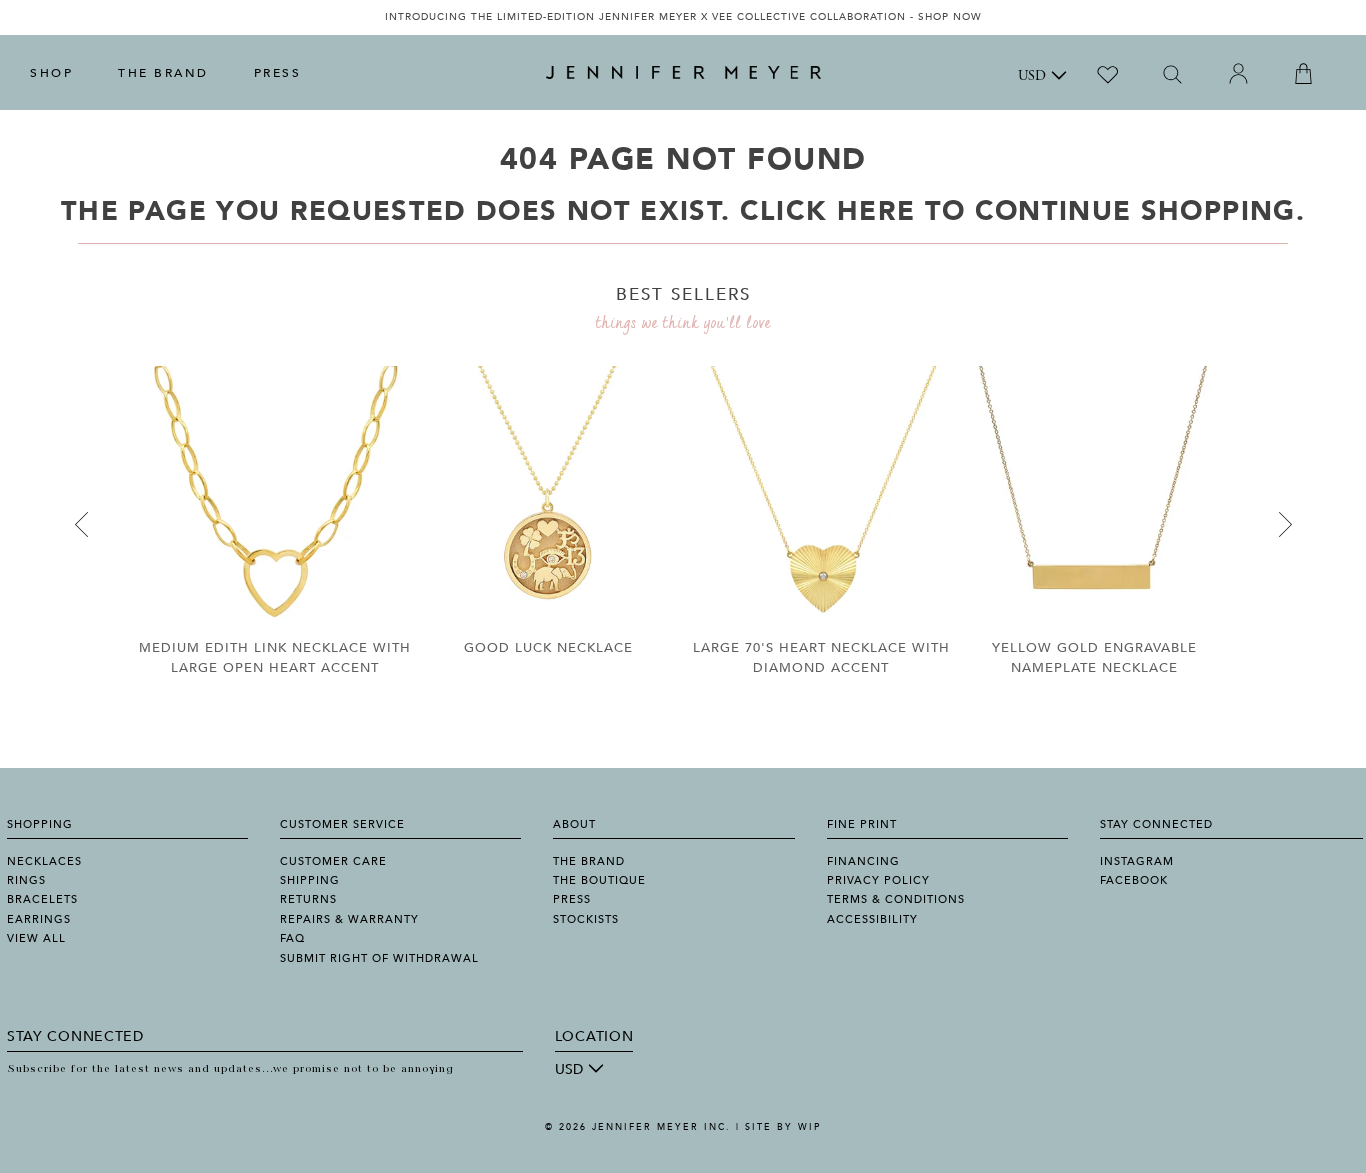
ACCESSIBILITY (872, 919)
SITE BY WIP (783, 1127)
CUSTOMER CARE (333, 861)
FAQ (292, 938)
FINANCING (863, 861)
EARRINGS (39, 919)
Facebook (1134, 880)
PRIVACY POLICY (878, 880)
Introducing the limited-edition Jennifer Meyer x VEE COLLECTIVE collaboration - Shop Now (683, 17)
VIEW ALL (36, 938)
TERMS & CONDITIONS (896, 899)
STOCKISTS (586, 919)
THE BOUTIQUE (599, 880)
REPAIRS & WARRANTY (349, 919)
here (876, 211)
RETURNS (308, 899)
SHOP (51, 73)
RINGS (26, 880)
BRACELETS (42, 899)
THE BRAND (163, 73)
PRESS (278, 73)
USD (1032, 77)
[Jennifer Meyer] (683, 73)
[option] (683, 17)
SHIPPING (310, 880)
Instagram (1137, 861)
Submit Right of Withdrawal (379, 958)
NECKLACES (44, 861)
